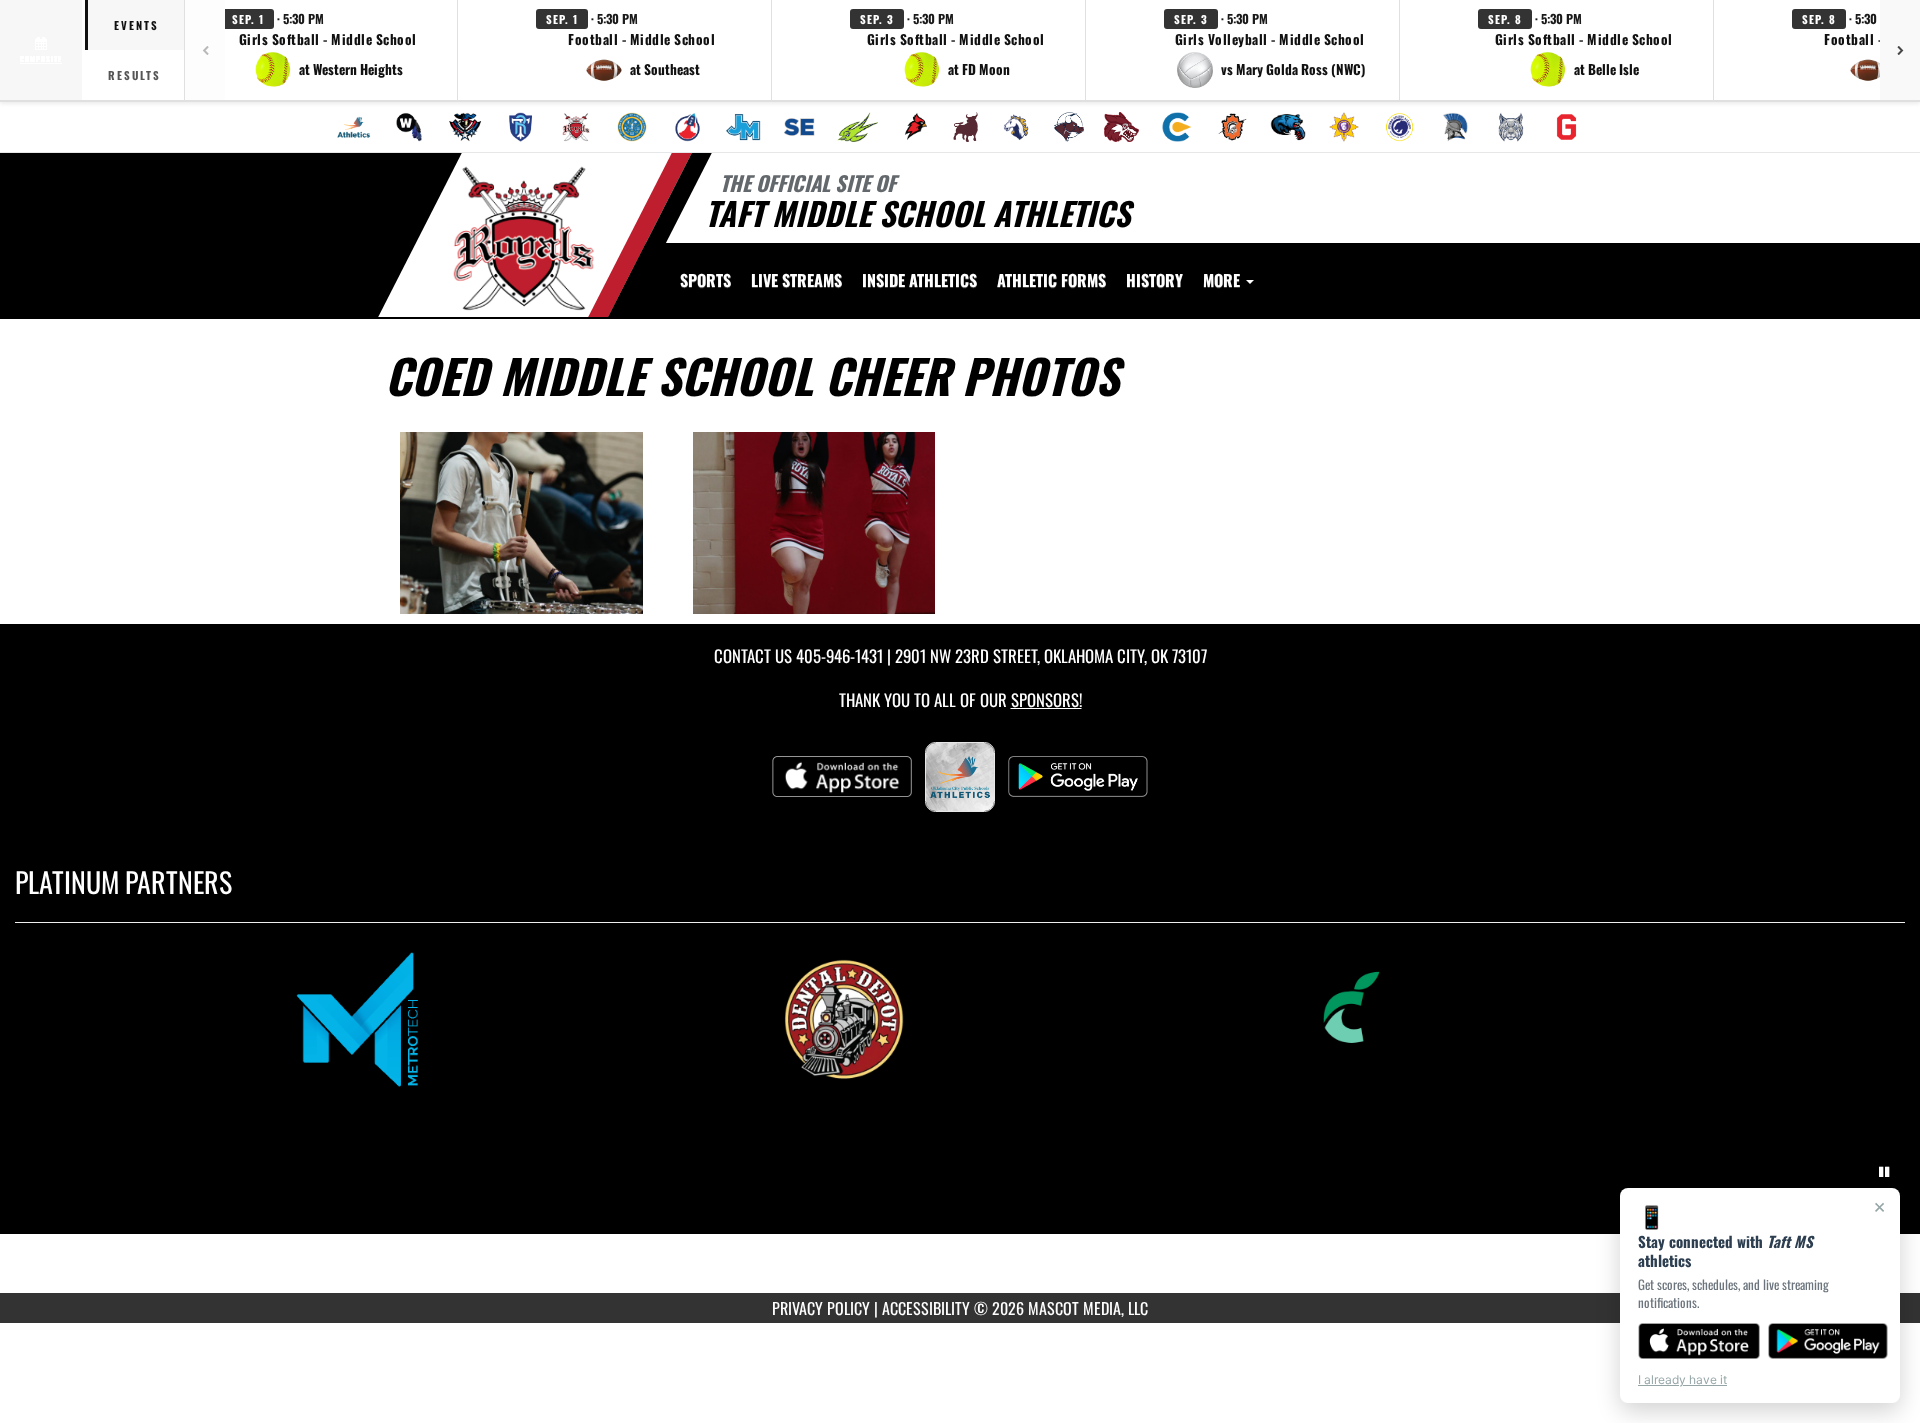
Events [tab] (136, 25)
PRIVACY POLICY (821, 1308)
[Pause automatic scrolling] (1884, 1172)
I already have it (1682, 1379)
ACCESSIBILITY (926, 1308)
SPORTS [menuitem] (705, 280)
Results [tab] (134, 75)
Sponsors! (1046, 699)
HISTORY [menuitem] (1154, 280)
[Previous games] (205, 50)
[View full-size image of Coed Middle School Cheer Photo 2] (814, 523)
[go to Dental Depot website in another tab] (960, 1018)
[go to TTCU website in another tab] (1446, 1018)
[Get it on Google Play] (1828, 1341)
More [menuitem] (1223, 280)
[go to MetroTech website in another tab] (474, 1018)
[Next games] (1900, 50)
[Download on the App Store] (1699, 1341)
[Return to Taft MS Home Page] (523, 238)
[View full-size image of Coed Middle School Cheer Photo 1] (521, 523)
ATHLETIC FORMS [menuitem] (1051, 280)
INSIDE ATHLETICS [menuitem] (919, 280)
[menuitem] (354, 127)
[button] (328, 50)
